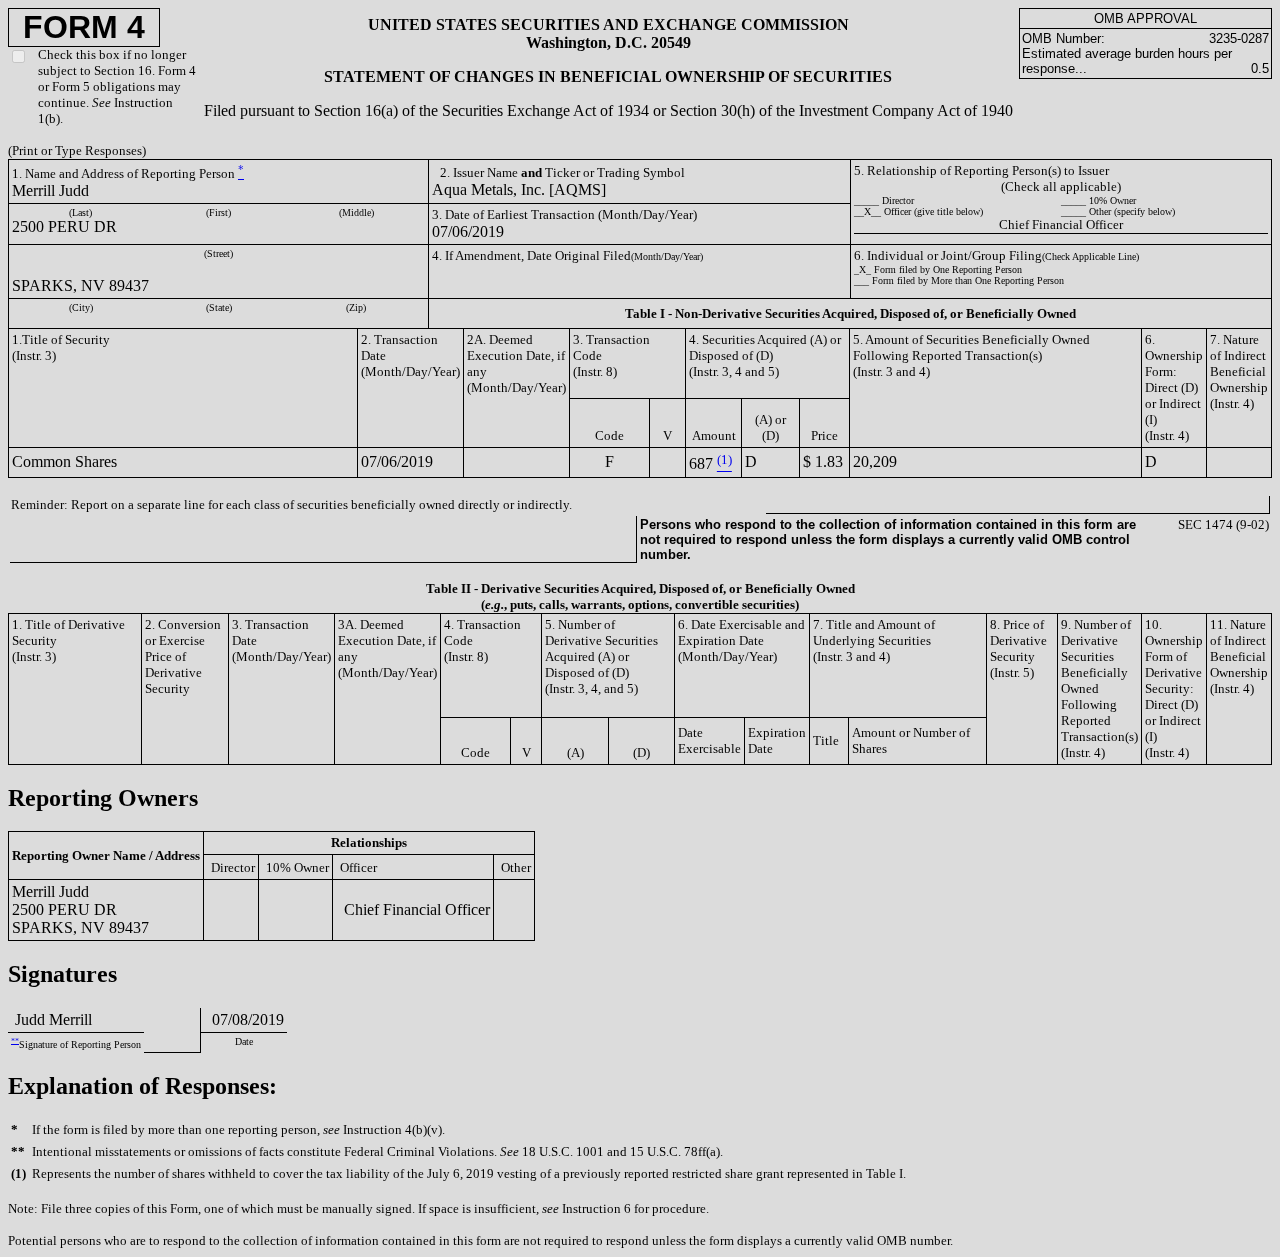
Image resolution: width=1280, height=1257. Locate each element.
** (15, 1040)
